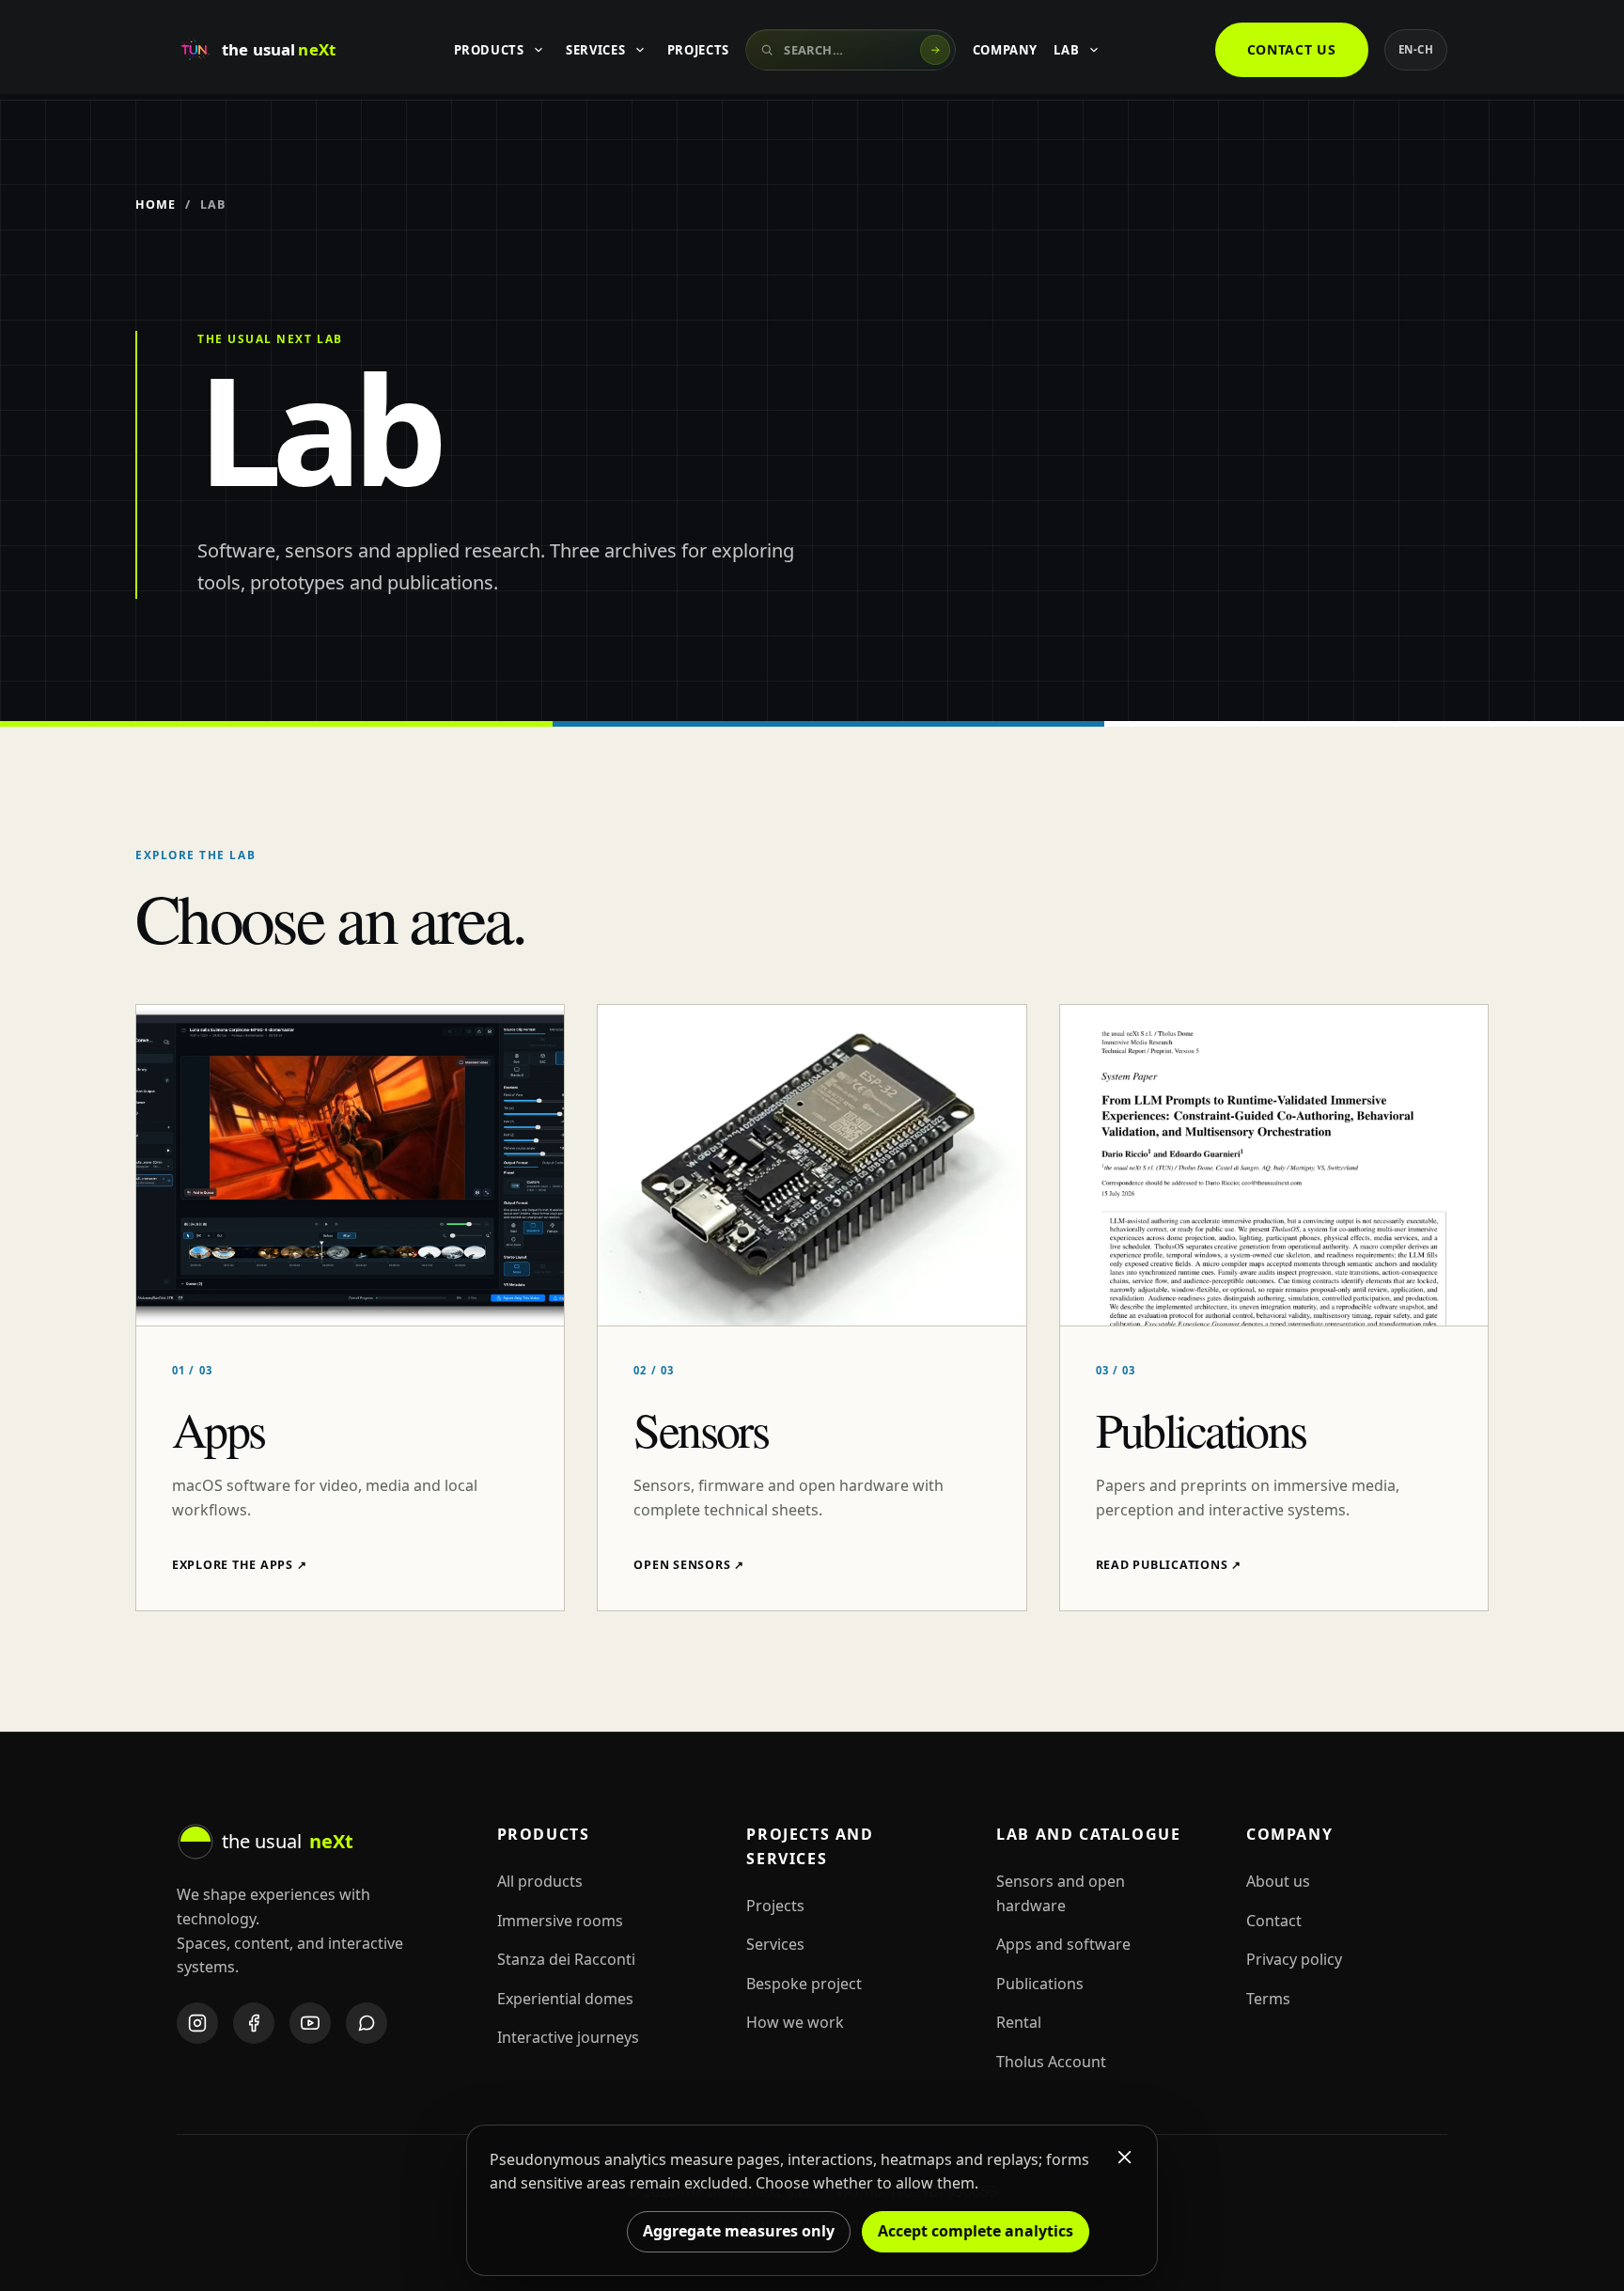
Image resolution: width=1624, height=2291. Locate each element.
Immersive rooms (560, 1921)
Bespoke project (804, 1984)
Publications (1040, 1984)
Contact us (1292, 49)
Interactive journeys (568, 2037)
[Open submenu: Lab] (1094, 50)
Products (489, 50)
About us (1278, 1881)
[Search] (935, 50)
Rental (1019, 2022)
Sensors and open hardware (1061, 1893)
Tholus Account (1051, 2062)
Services (595, 50)
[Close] (1125, 2158)
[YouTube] (310, 2023)
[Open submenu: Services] (640, 50)
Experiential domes (565, 1999)
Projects (698, 50)
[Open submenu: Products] (539, 50)
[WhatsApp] (367, 2023)
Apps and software (1063, 1944)
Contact (1274, 1921)
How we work (795, 2022)
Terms (1268, 1999)
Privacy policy (1294, 1959)
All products (540, 1881)
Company (1006, 50)
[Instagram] (197, 2023)
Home (156, 204)
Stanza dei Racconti (566, 1959)
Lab (1066, 50)
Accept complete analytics (976, 2231)
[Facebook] (254, 2023)
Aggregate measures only (739, 2231)
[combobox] (851, 50)
